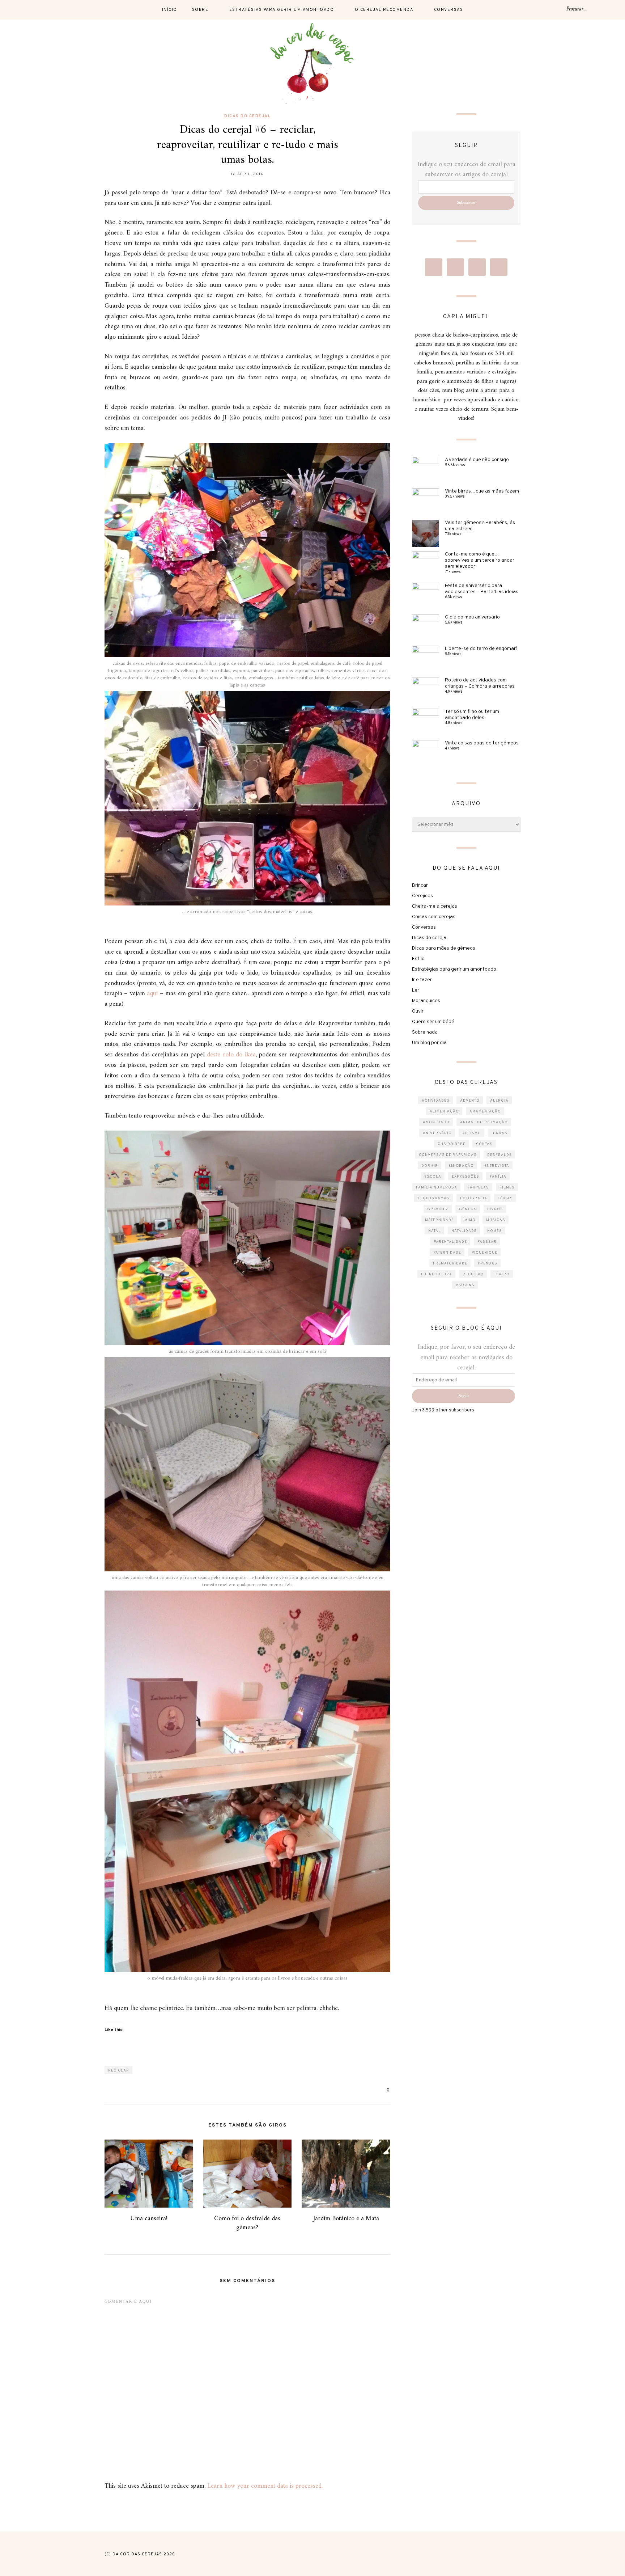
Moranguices (426, 1001)
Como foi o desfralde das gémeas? (247, 2223)
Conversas (449, 10)
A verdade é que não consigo (477, 460)
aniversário (437, 1133)
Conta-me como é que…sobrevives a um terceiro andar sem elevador (480, 560)
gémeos (468, 1209)
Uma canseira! (149, 2219)
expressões (465, 1177)
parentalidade (450, 1242)
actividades (436, 1101)
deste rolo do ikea (231, 1055)
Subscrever (466, 203)
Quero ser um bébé (433, 1022)
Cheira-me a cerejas (435, 906)
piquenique (484, 1253)
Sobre (200, 10)
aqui (152, 994)
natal (435, 1231)
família (498, 1177)
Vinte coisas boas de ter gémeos (482, 743)
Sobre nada (425, 1032)
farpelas (478, 1188)
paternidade (447, 1253)
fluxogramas (434, 1198)
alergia (499, 1101)
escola (433, 1177)
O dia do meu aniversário (472, 617)
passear (487, 1242)
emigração (461, 1166)
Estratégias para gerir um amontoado (282, 10)
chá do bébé (452, 1144)
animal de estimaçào (484, 1122)
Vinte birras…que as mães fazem (482, 491)
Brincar (420, 885)
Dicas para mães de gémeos (444, 948)
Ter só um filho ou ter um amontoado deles (472, 715)
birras (499, 1133)
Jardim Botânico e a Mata (346, 2219)
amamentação (485, 1112)
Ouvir (418, 1011)
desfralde (499, 1155)
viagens (465, 1285)
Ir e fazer (422, 980)
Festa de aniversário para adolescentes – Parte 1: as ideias (482, 589)
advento (470, 1101)
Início (170, 10)
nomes (495, 1231)
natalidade (464, 1231)
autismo (472, 1133)
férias (505, 1198)
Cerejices (422, 896)
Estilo (418, 959)
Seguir (464, 1396)
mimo (470, 1220)
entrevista (497, 1166)
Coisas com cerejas (434, 917)
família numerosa (437, 1188)
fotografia (474, 1198)
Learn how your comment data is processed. (265, 2486)
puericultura (437, 1274)
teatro (502, 1274)
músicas (496, 1220)
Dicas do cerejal (247, 116)
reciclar (119, 2071)
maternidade (439, 1220)
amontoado (436, 1122)
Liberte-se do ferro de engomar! (481, 649)
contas (484, 1144)
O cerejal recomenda (384, 10)
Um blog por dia (429, 1043)
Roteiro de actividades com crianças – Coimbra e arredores (480, 683)
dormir (430, 1166)
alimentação (444, 1112)
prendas (488, 1264)
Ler (416, 990)
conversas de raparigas (448, 1155)
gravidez (438, 1209)
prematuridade (450, 1264)
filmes (507, 1188)
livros (495, 1209)
